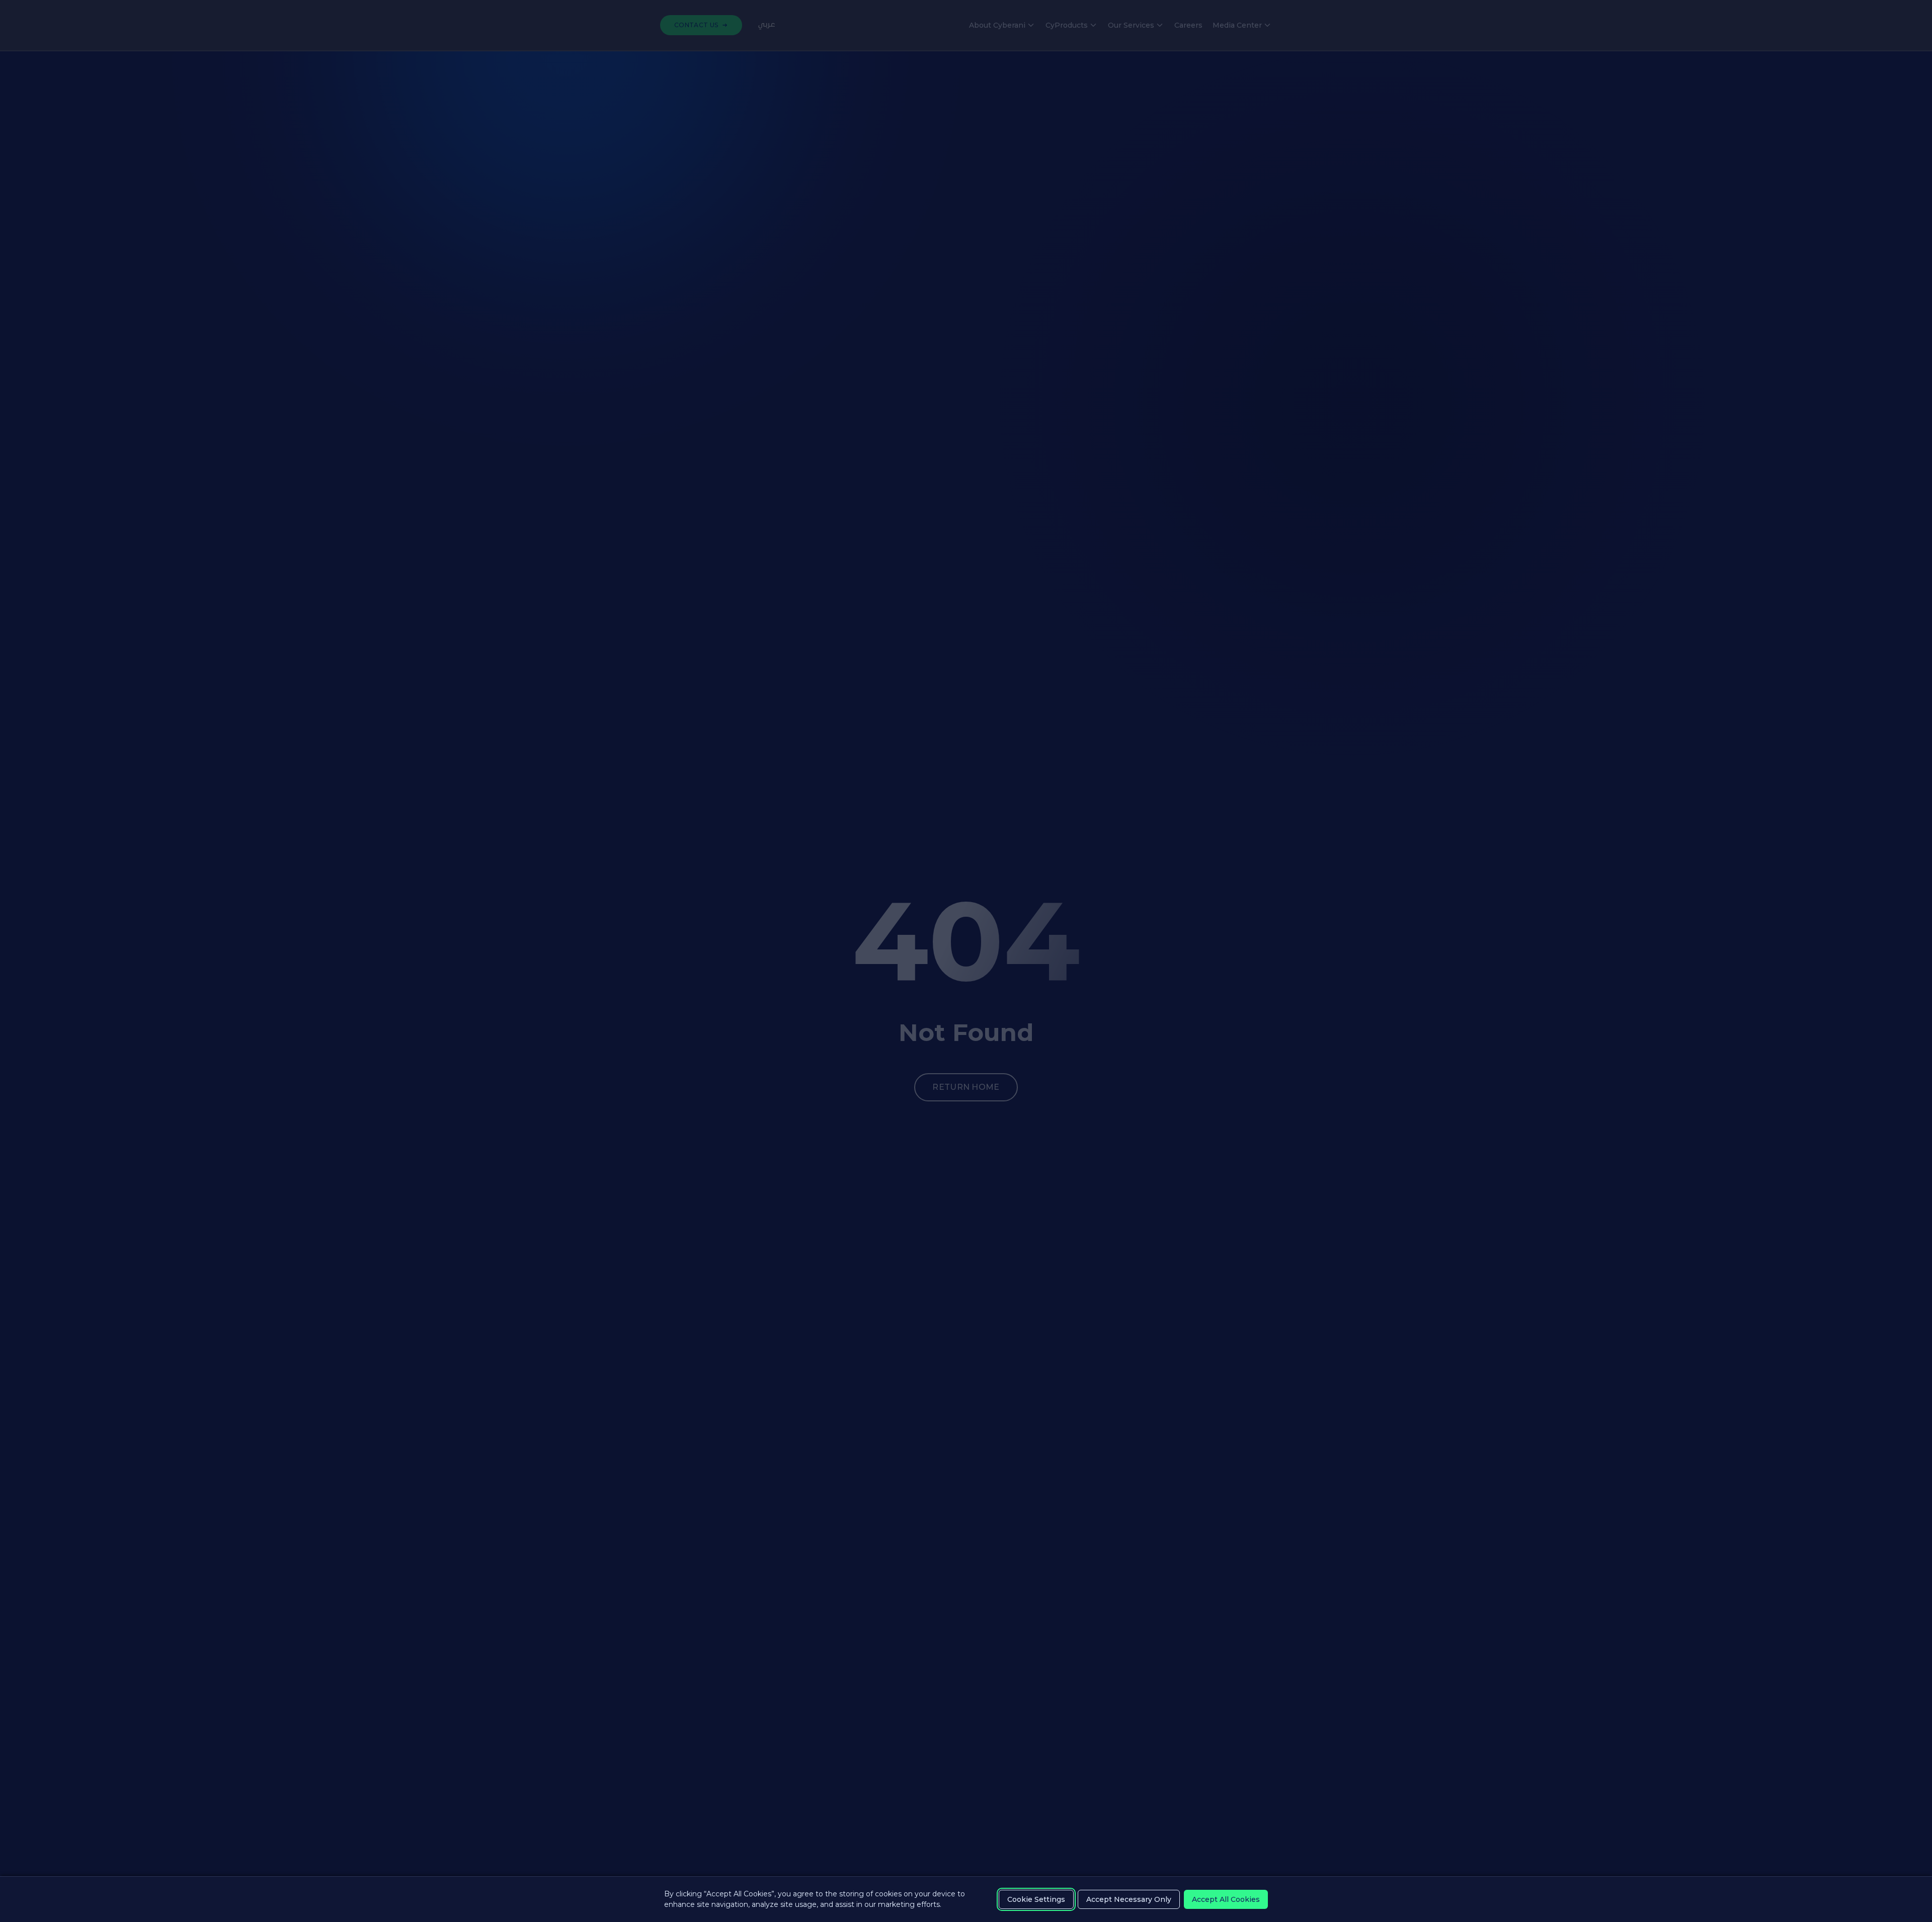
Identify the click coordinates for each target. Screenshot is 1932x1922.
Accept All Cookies (1226, 1899)
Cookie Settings (1036, 1899)
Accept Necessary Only (1129, 1899)
